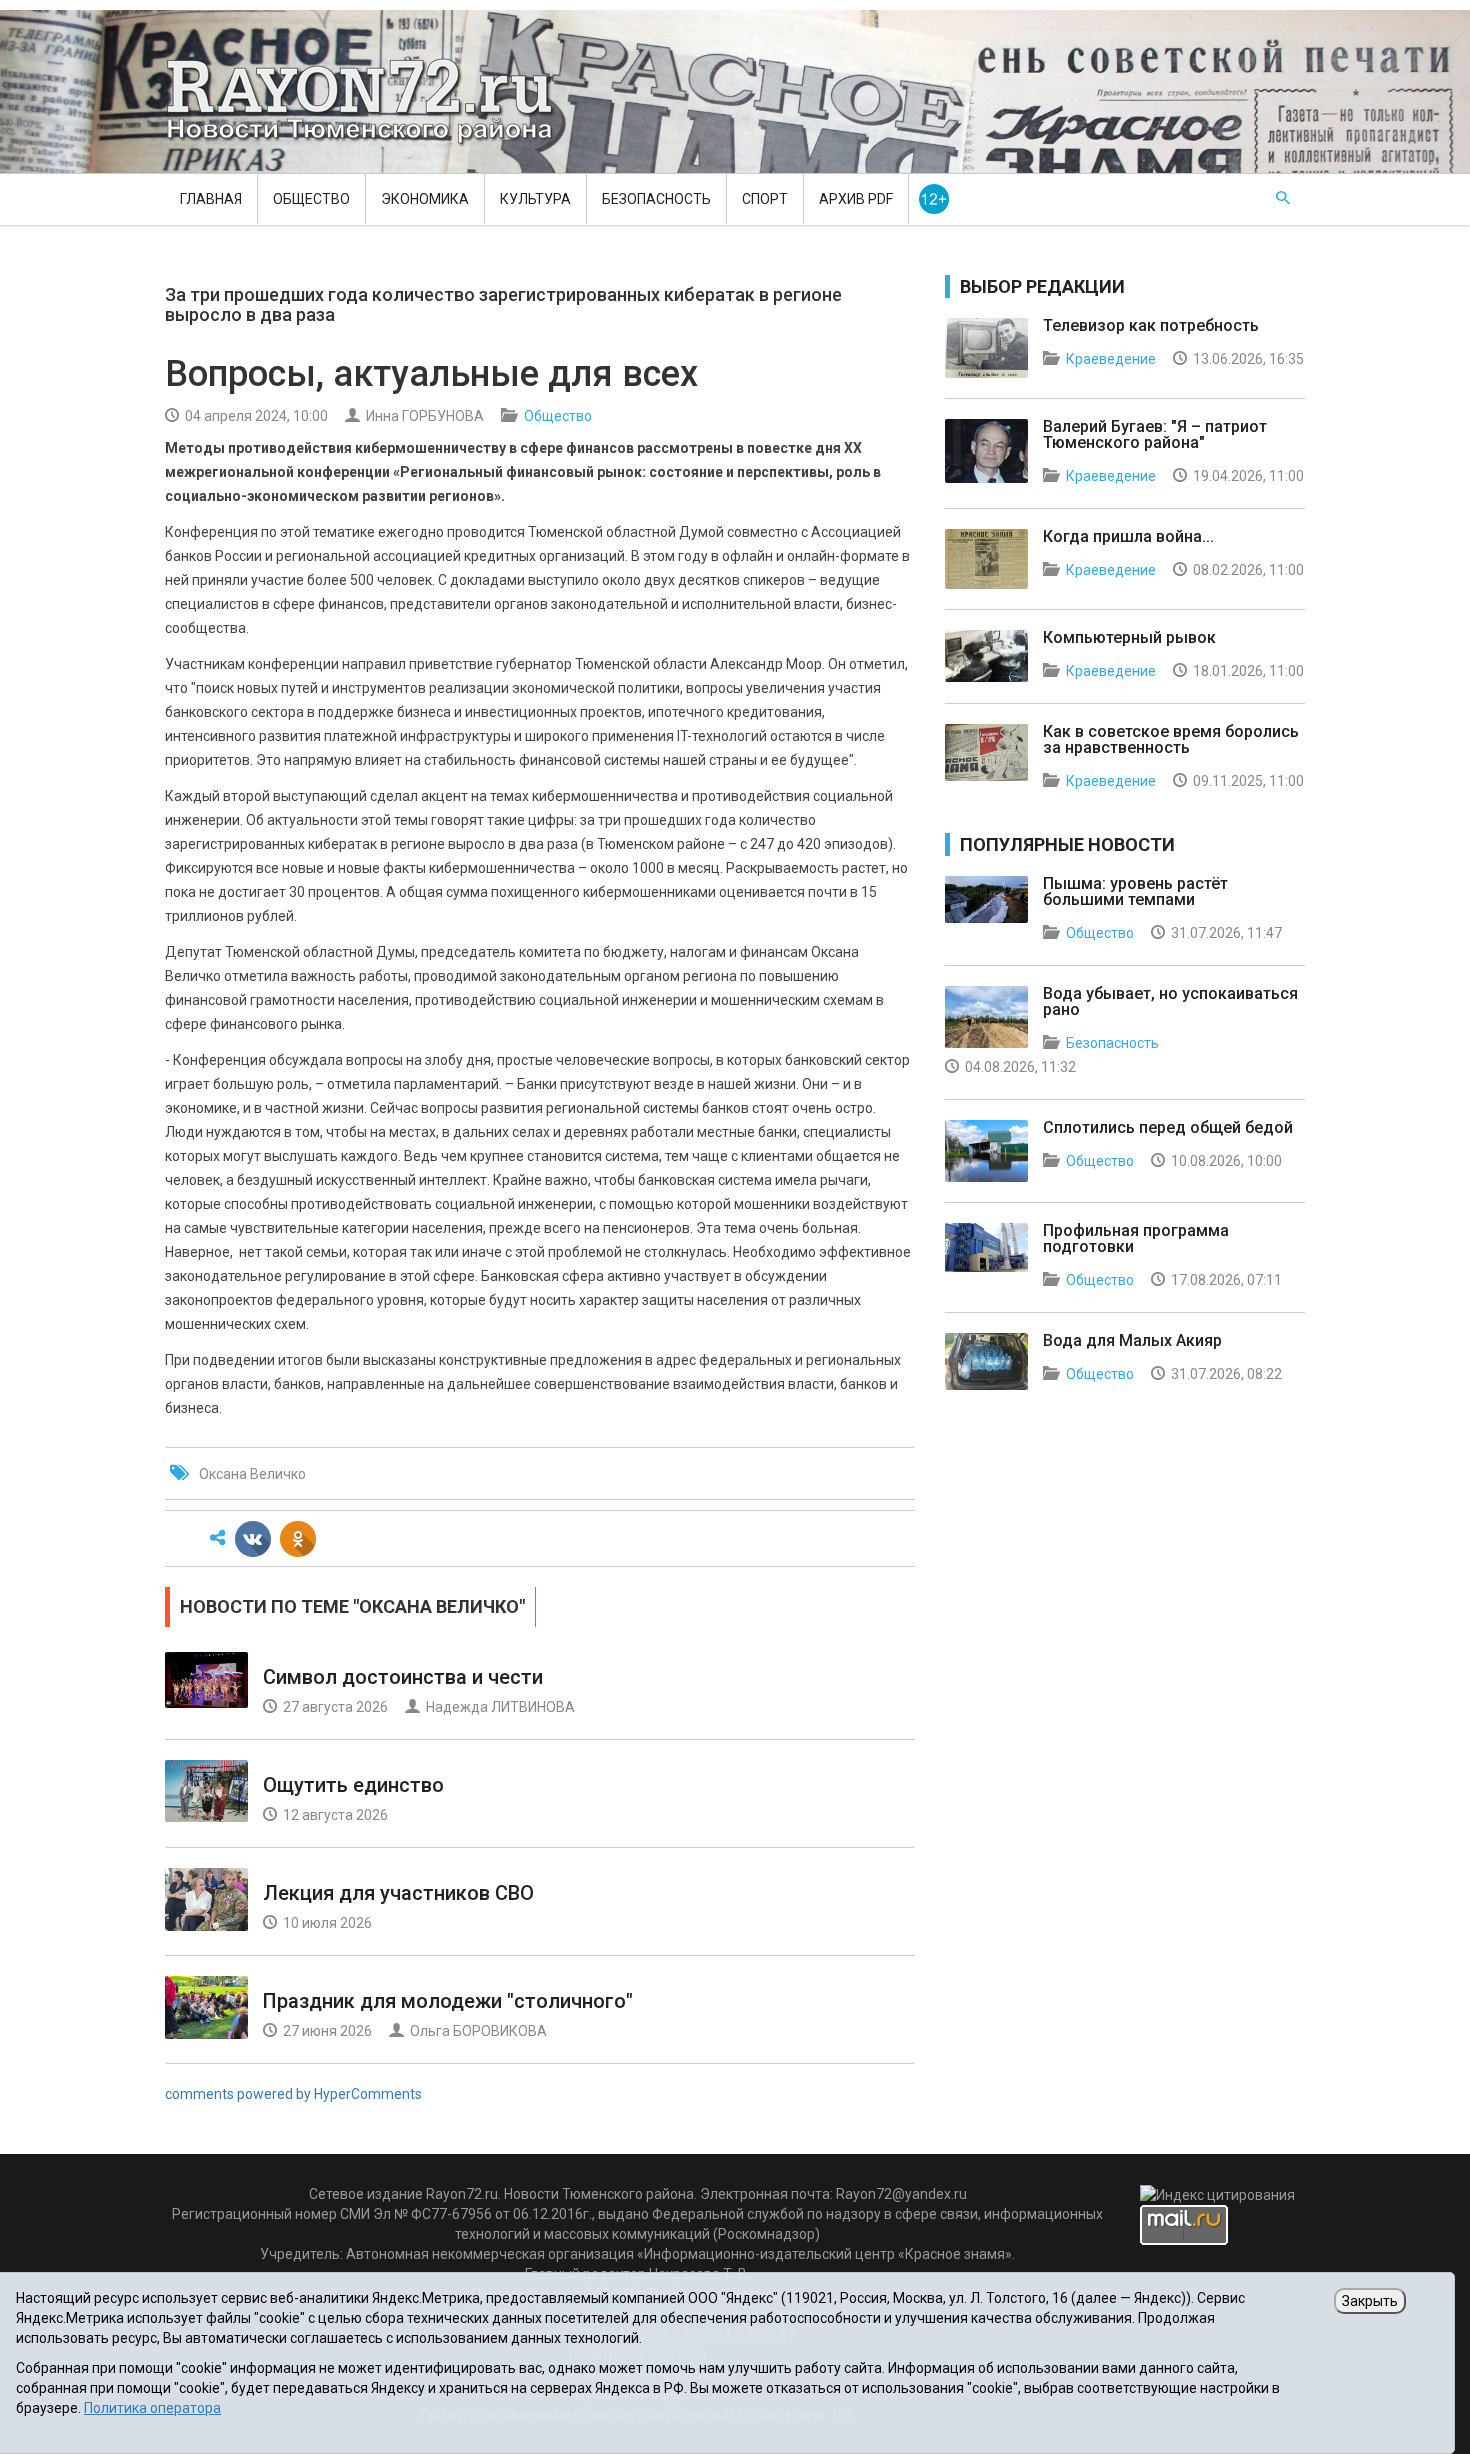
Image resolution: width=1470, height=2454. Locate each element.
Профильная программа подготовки (1136, 1238)
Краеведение (1111, 359)
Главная (211, 199)
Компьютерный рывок (1129, 637)
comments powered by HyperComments (293, 2094)
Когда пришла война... (1128, 536)
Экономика (425, 199)
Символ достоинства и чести (403, 1677)
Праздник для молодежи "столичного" (448, 2001)
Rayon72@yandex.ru (901, 2194)
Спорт (765, 199)
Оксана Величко (252, 1474)
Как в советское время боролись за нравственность (1171, 739)
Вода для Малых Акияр (1132, 1340)
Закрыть (1370, 2301)
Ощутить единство (353, 1785)
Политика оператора (152, 2408)
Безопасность (656, 199)
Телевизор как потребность (1151, 325)
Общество (311, 199)
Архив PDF (856, 199)
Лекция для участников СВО (398, 1893)
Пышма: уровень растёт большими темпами (1135, 891)
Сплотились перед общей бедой (1168, 1127)
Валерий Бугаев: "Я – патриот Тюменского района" (1155, 434)
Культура (535, 199)
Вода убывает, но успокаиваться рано (1170, 1001)
